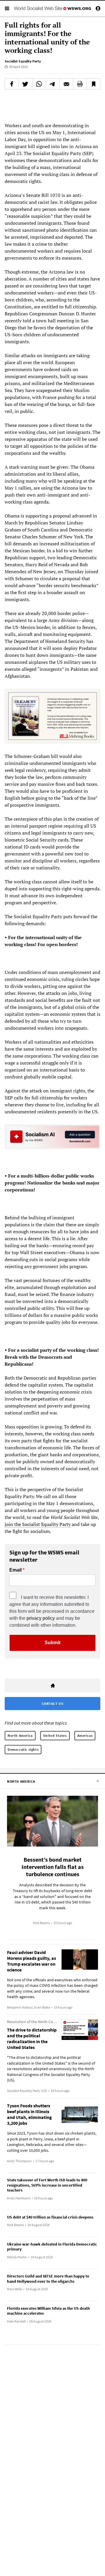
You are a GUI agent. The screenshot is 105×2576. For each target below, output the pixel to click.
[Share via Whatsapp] (39, 84)
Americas (85, 1735)
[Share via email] (66, 84)
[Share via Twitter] (25, 84)
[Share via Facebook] (12, 84)
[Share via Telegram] (53, 84)
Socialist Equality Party (23, 61)
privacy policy (41, 1618)
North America (20, 1735)
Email (15, 1570)
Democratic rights (23, 1749)
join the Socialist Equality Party (38, 1524)
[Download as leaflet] (80, 84)
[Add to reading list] (93, 84)
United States (55, 1735)
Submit (52, 1643)
